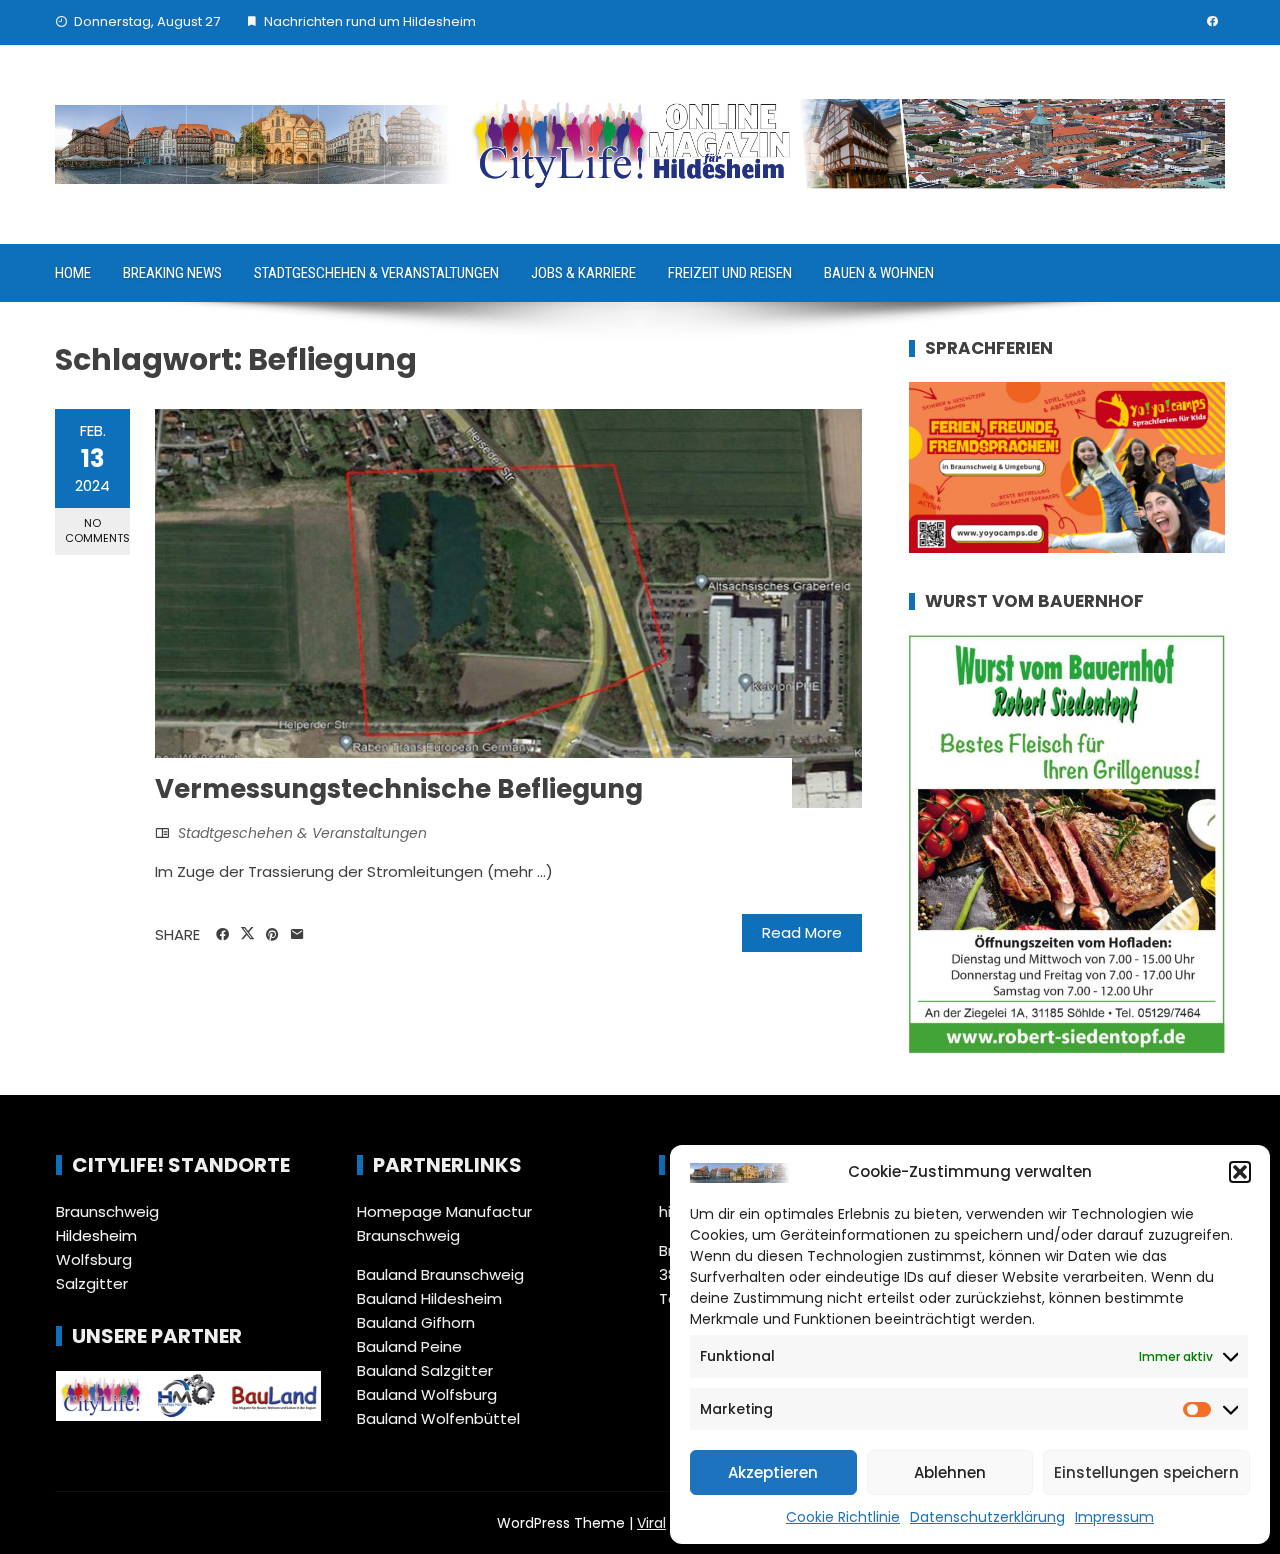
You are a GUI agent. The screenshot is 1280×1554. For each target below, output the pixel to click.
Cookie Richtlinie (843, 1517)
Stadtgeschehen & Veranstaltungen (376, 273)
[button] (1240, 1172)
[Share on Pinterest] (272, 935)
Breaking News (172, 273)
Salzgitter (92, 1283)
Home (73, 273)
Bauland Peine (409, 1346)
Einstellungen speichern (1146, 1472)
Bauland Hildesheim (429, 1298)
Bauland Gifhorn (416, 1322)
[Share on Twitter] (247, 934)
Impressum (1114, 1517)
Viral (651, 1523)
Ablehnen (950, 1472)
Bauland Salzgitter (425, 1370)
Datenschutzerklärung (987, 1517)
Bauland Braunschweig (440, 1274)
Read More (802, 932)
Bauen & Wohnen (879, 273)
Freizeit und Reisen (730, 273)
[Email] (297, 935)
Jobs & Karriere (583, 273)
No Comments (97, 530)
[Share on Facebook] (222, 935)
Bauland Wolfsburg (427, 1394)
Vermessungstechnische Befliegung (399, 789)
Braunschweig (107, 1211)
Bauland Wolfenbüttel (438, 1418)
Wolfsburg (94, 1259)
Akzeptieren (773, 1472)
